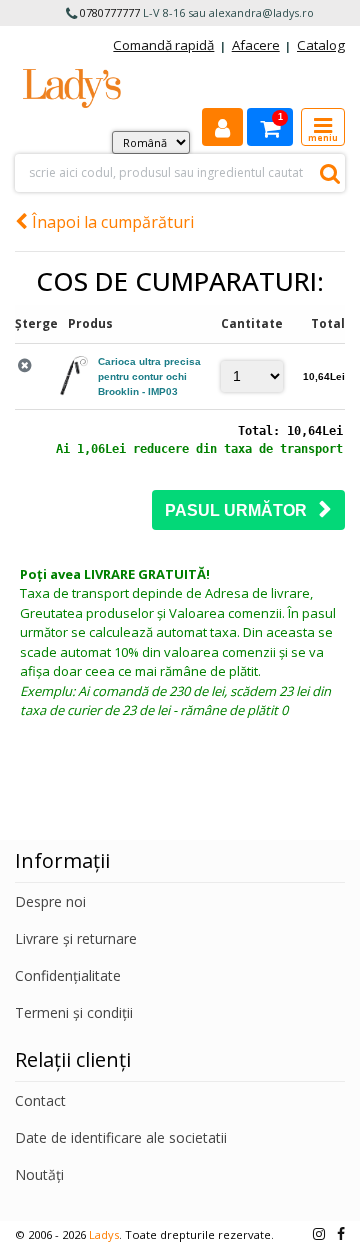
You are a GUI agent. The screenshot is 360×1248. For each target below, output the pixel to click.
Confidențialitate (68, 975)
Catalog (321, 45)
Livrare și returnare (76, 938)
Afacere (256, 45)
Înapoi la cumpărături (111, 222)
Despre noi (50, 901)
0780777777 (110, 12)
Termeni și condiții (74, 1012)
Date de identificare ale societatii (121, 1137)
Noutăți (39, 1174)
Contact (40, 1100)
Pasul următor (242, 510)
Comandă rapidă (163, 45)
